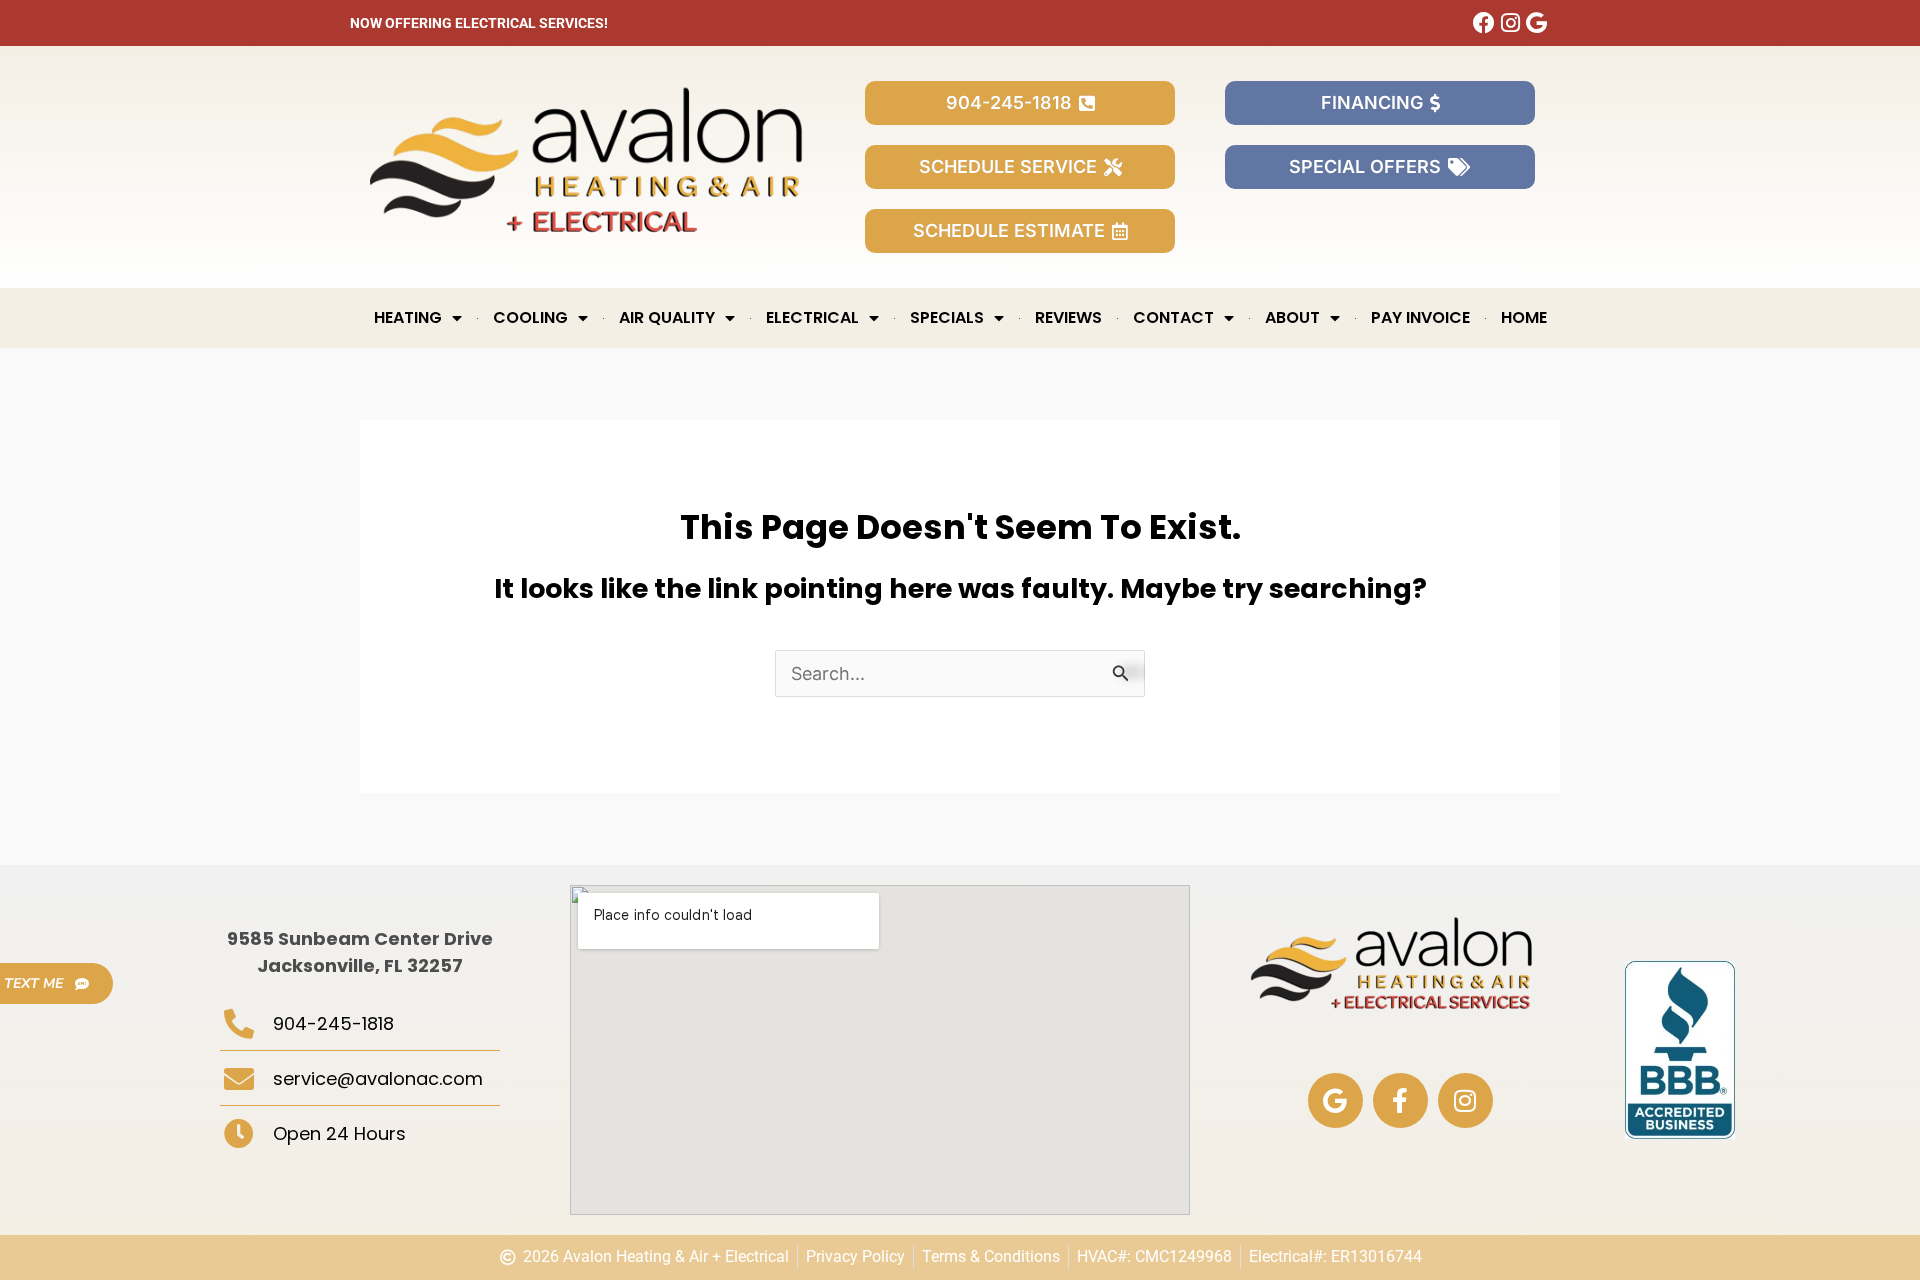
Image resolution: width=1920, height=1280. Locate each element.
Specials (947, 317)
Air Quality (667, 317)
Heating (408, 317)
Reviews (1068, 317)
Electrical (812, 317)
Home (1524, 317)
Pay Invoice (1420, 317)
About (1292, 317)
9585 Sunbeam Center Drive (360, 938)
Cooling (530, 317)
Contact (1173, 317)
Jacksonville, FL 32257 (360, 965)
